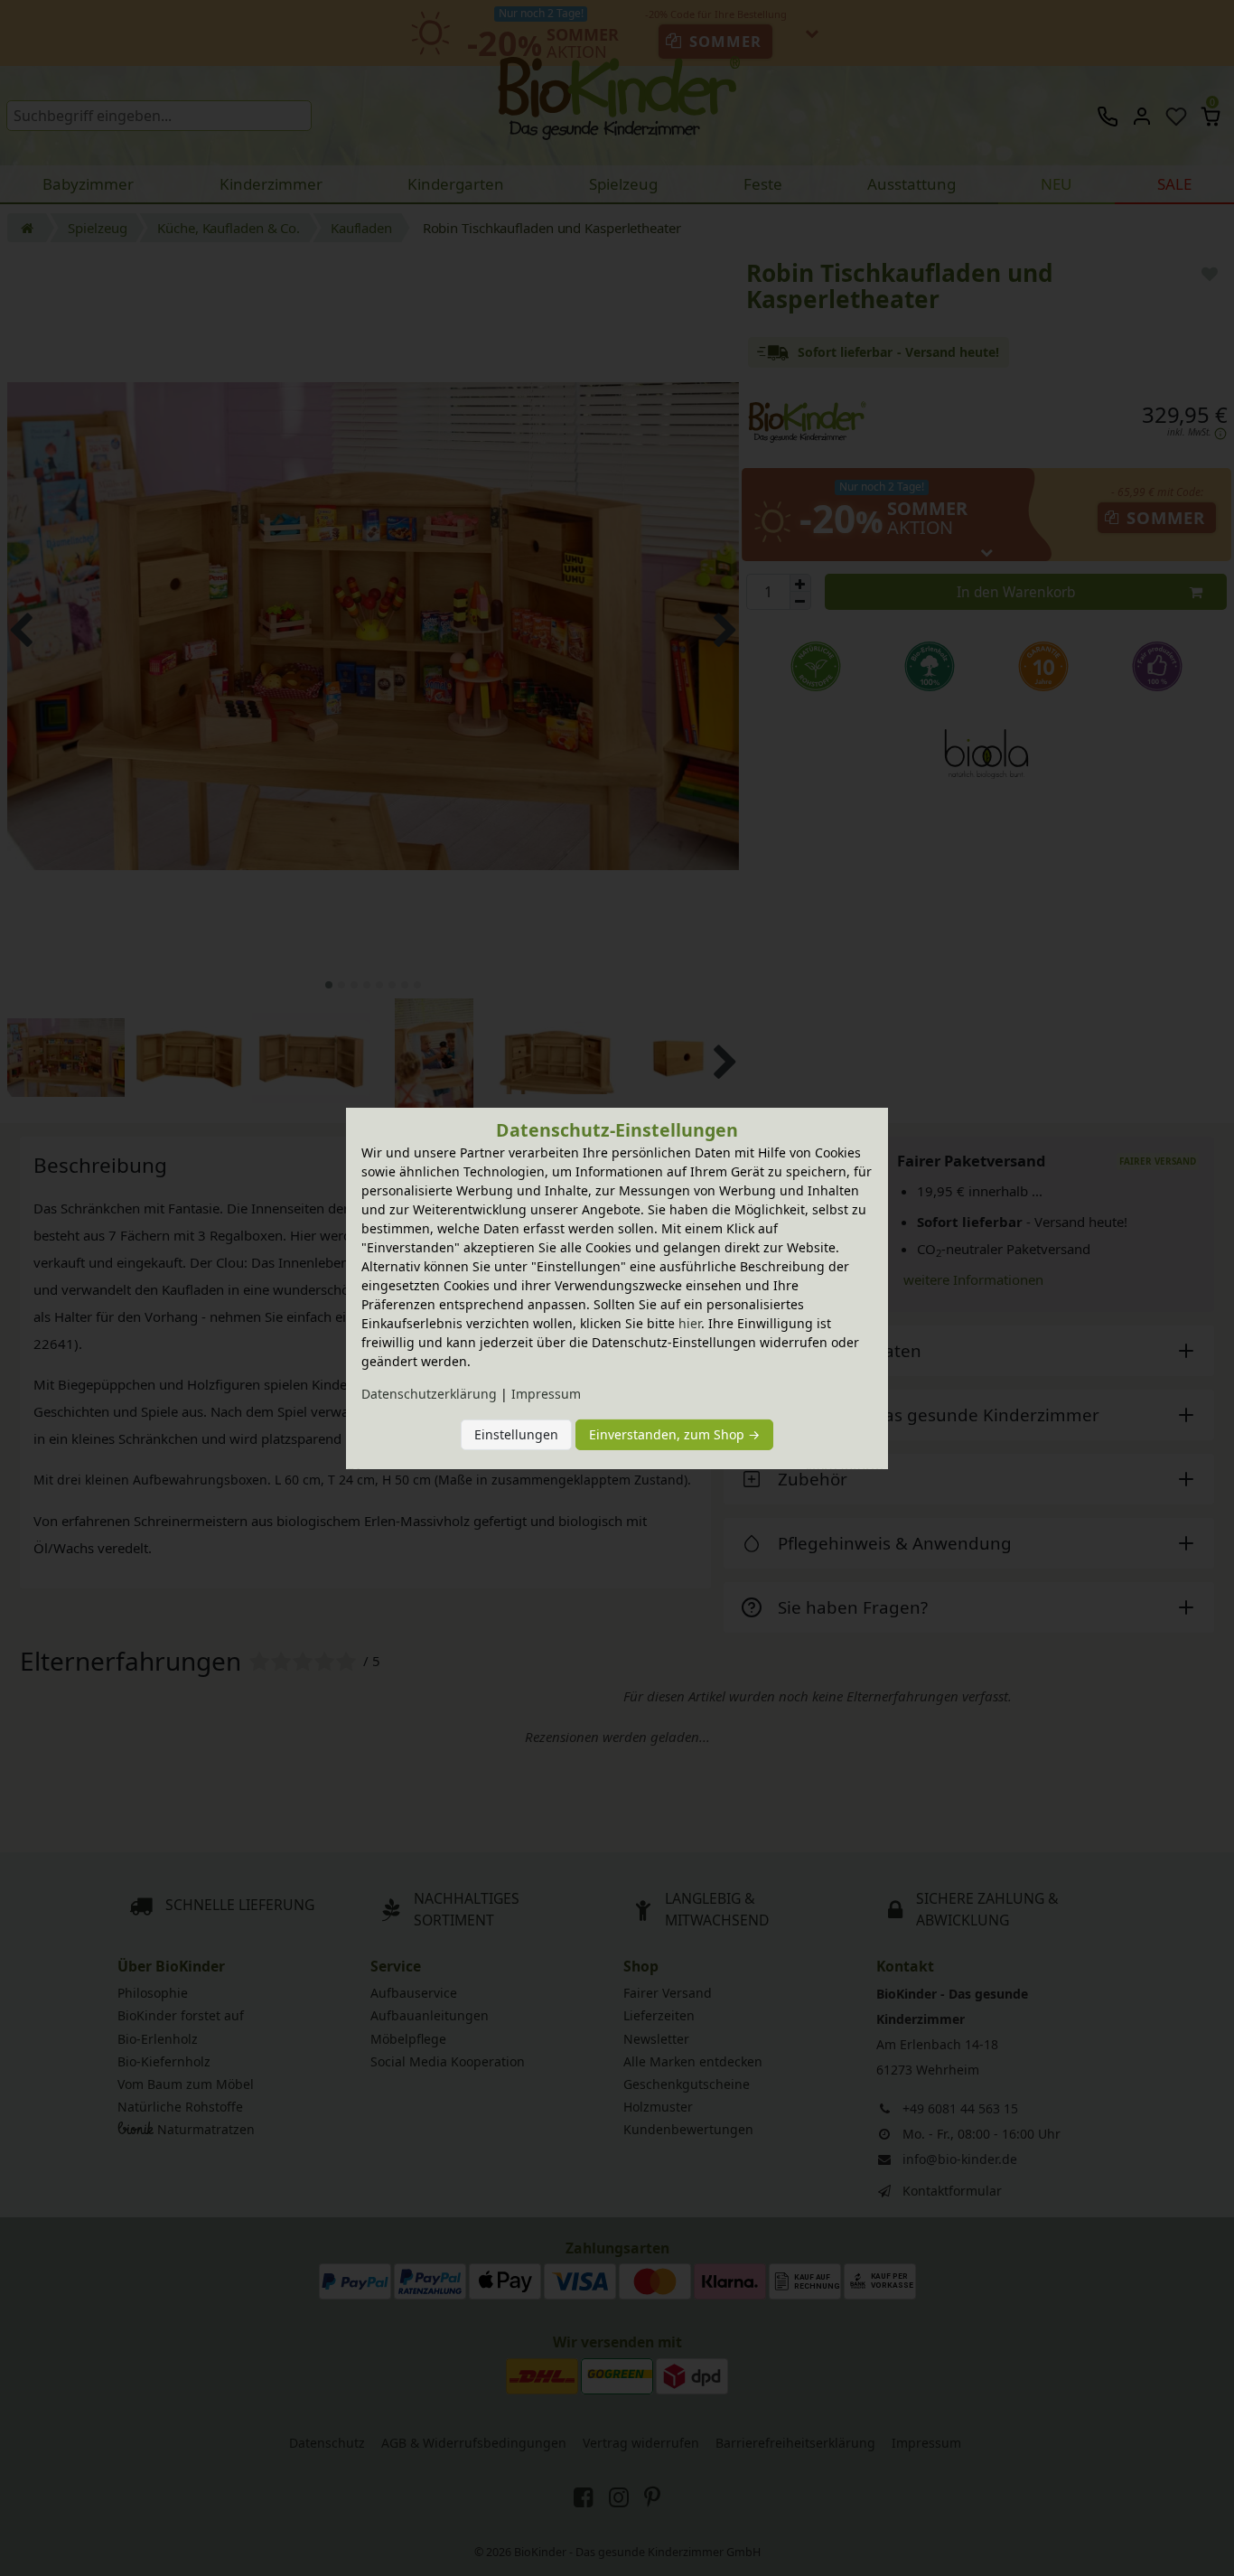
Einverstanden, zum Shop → (674, 1434)
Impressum (546, 1394)
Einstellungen (516, 1434)
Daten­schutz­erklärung (429, 1394)
